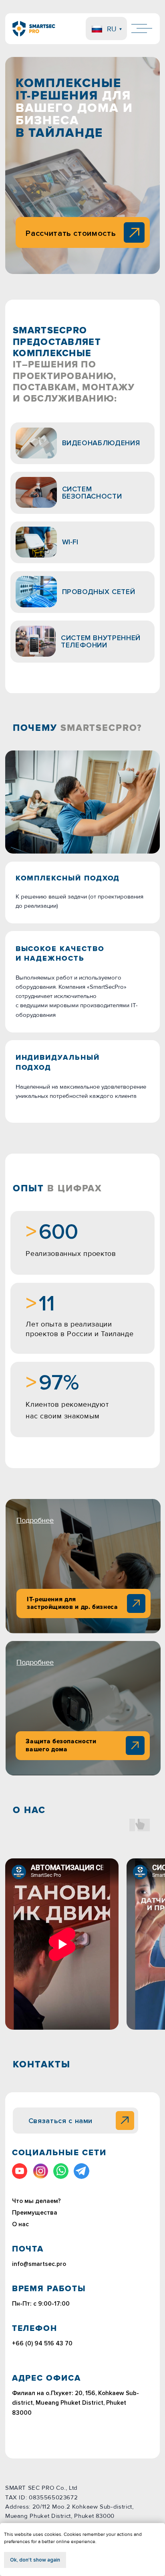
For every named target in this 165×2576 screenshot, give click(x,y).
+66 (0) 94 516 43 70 (42, 2344)
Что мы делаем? (36, 2201)
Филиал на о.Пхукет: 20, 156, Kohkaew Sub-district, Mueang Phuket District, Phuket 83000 (75, 2403)
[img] (135, 1745)
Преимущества (35, 2213)
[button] (134, 233)
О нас (20, 2224)
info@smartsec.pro (39, 2264)
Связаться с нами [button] (60, 2121)
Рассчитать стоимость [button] (71, 233)
